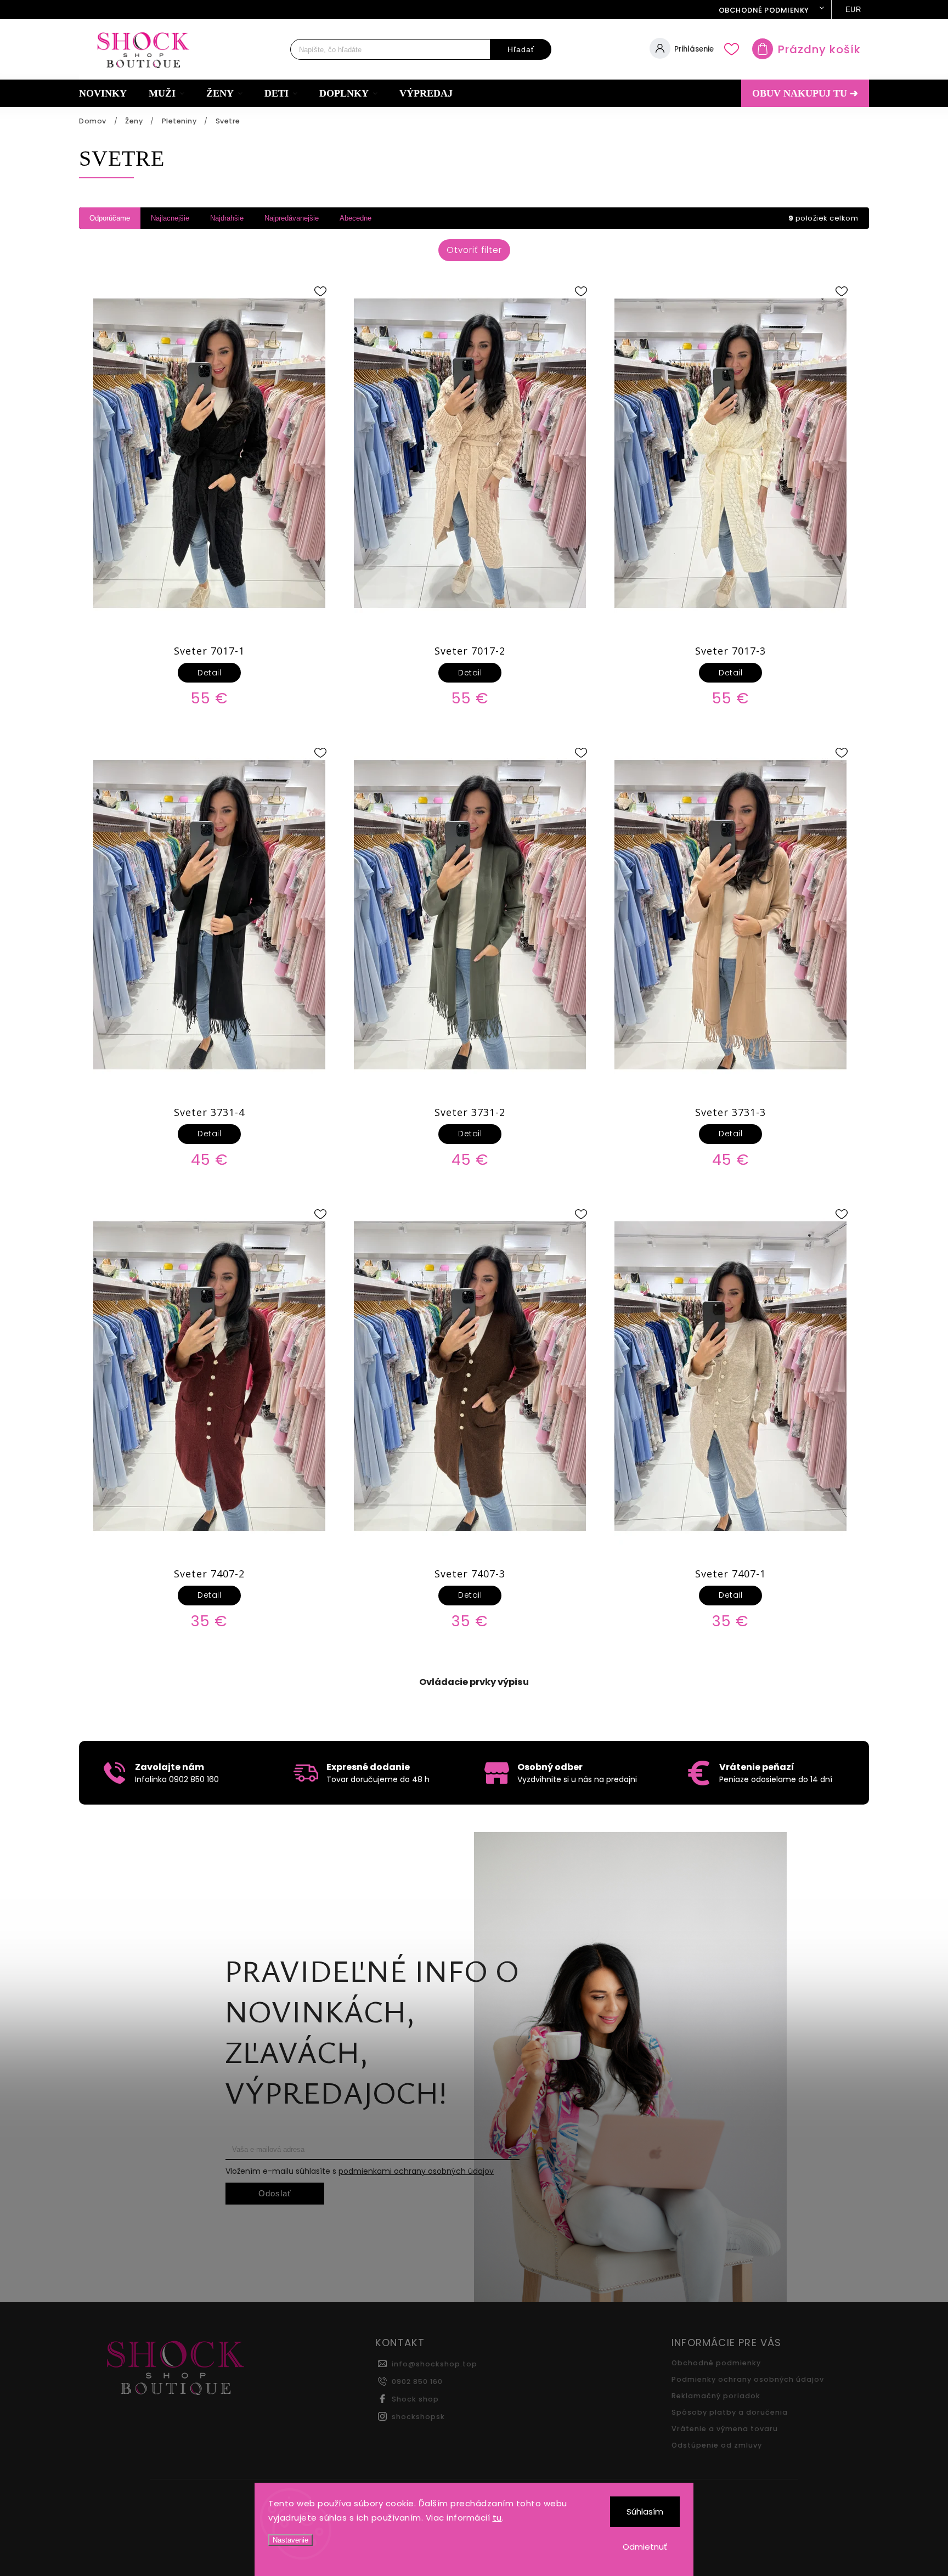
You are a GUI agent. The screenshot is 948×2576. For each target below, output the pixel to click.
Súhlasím (645, 2512)
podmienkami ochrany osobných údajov (416, 2171)
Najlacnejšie (170, 218)
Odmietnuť (645, 2547)
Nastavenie (290, 2540)
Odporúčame (110, 218)
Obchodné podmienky (764, 10)
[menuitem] (108, 93)
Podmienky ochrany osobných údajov (748, 2379)
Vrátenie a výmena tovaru (725, 2429)
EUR (853, 10)
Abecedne (356, 218)
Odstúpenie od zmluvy (717, 2445)
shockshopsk (418, 2417)
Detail (209, 673)
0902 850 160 (417, 2381)
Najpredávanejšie (292, 218)
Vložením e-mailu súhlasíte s (360, 2171)
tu (497, 2518)
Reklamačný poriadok (716, 2396)
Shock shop (415, 2399)
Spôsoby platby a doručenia (730, 2412)
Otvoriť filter (474, 250)
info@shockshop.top (435, 2364)
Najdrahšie (227, 218)
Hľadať (521, 49)
